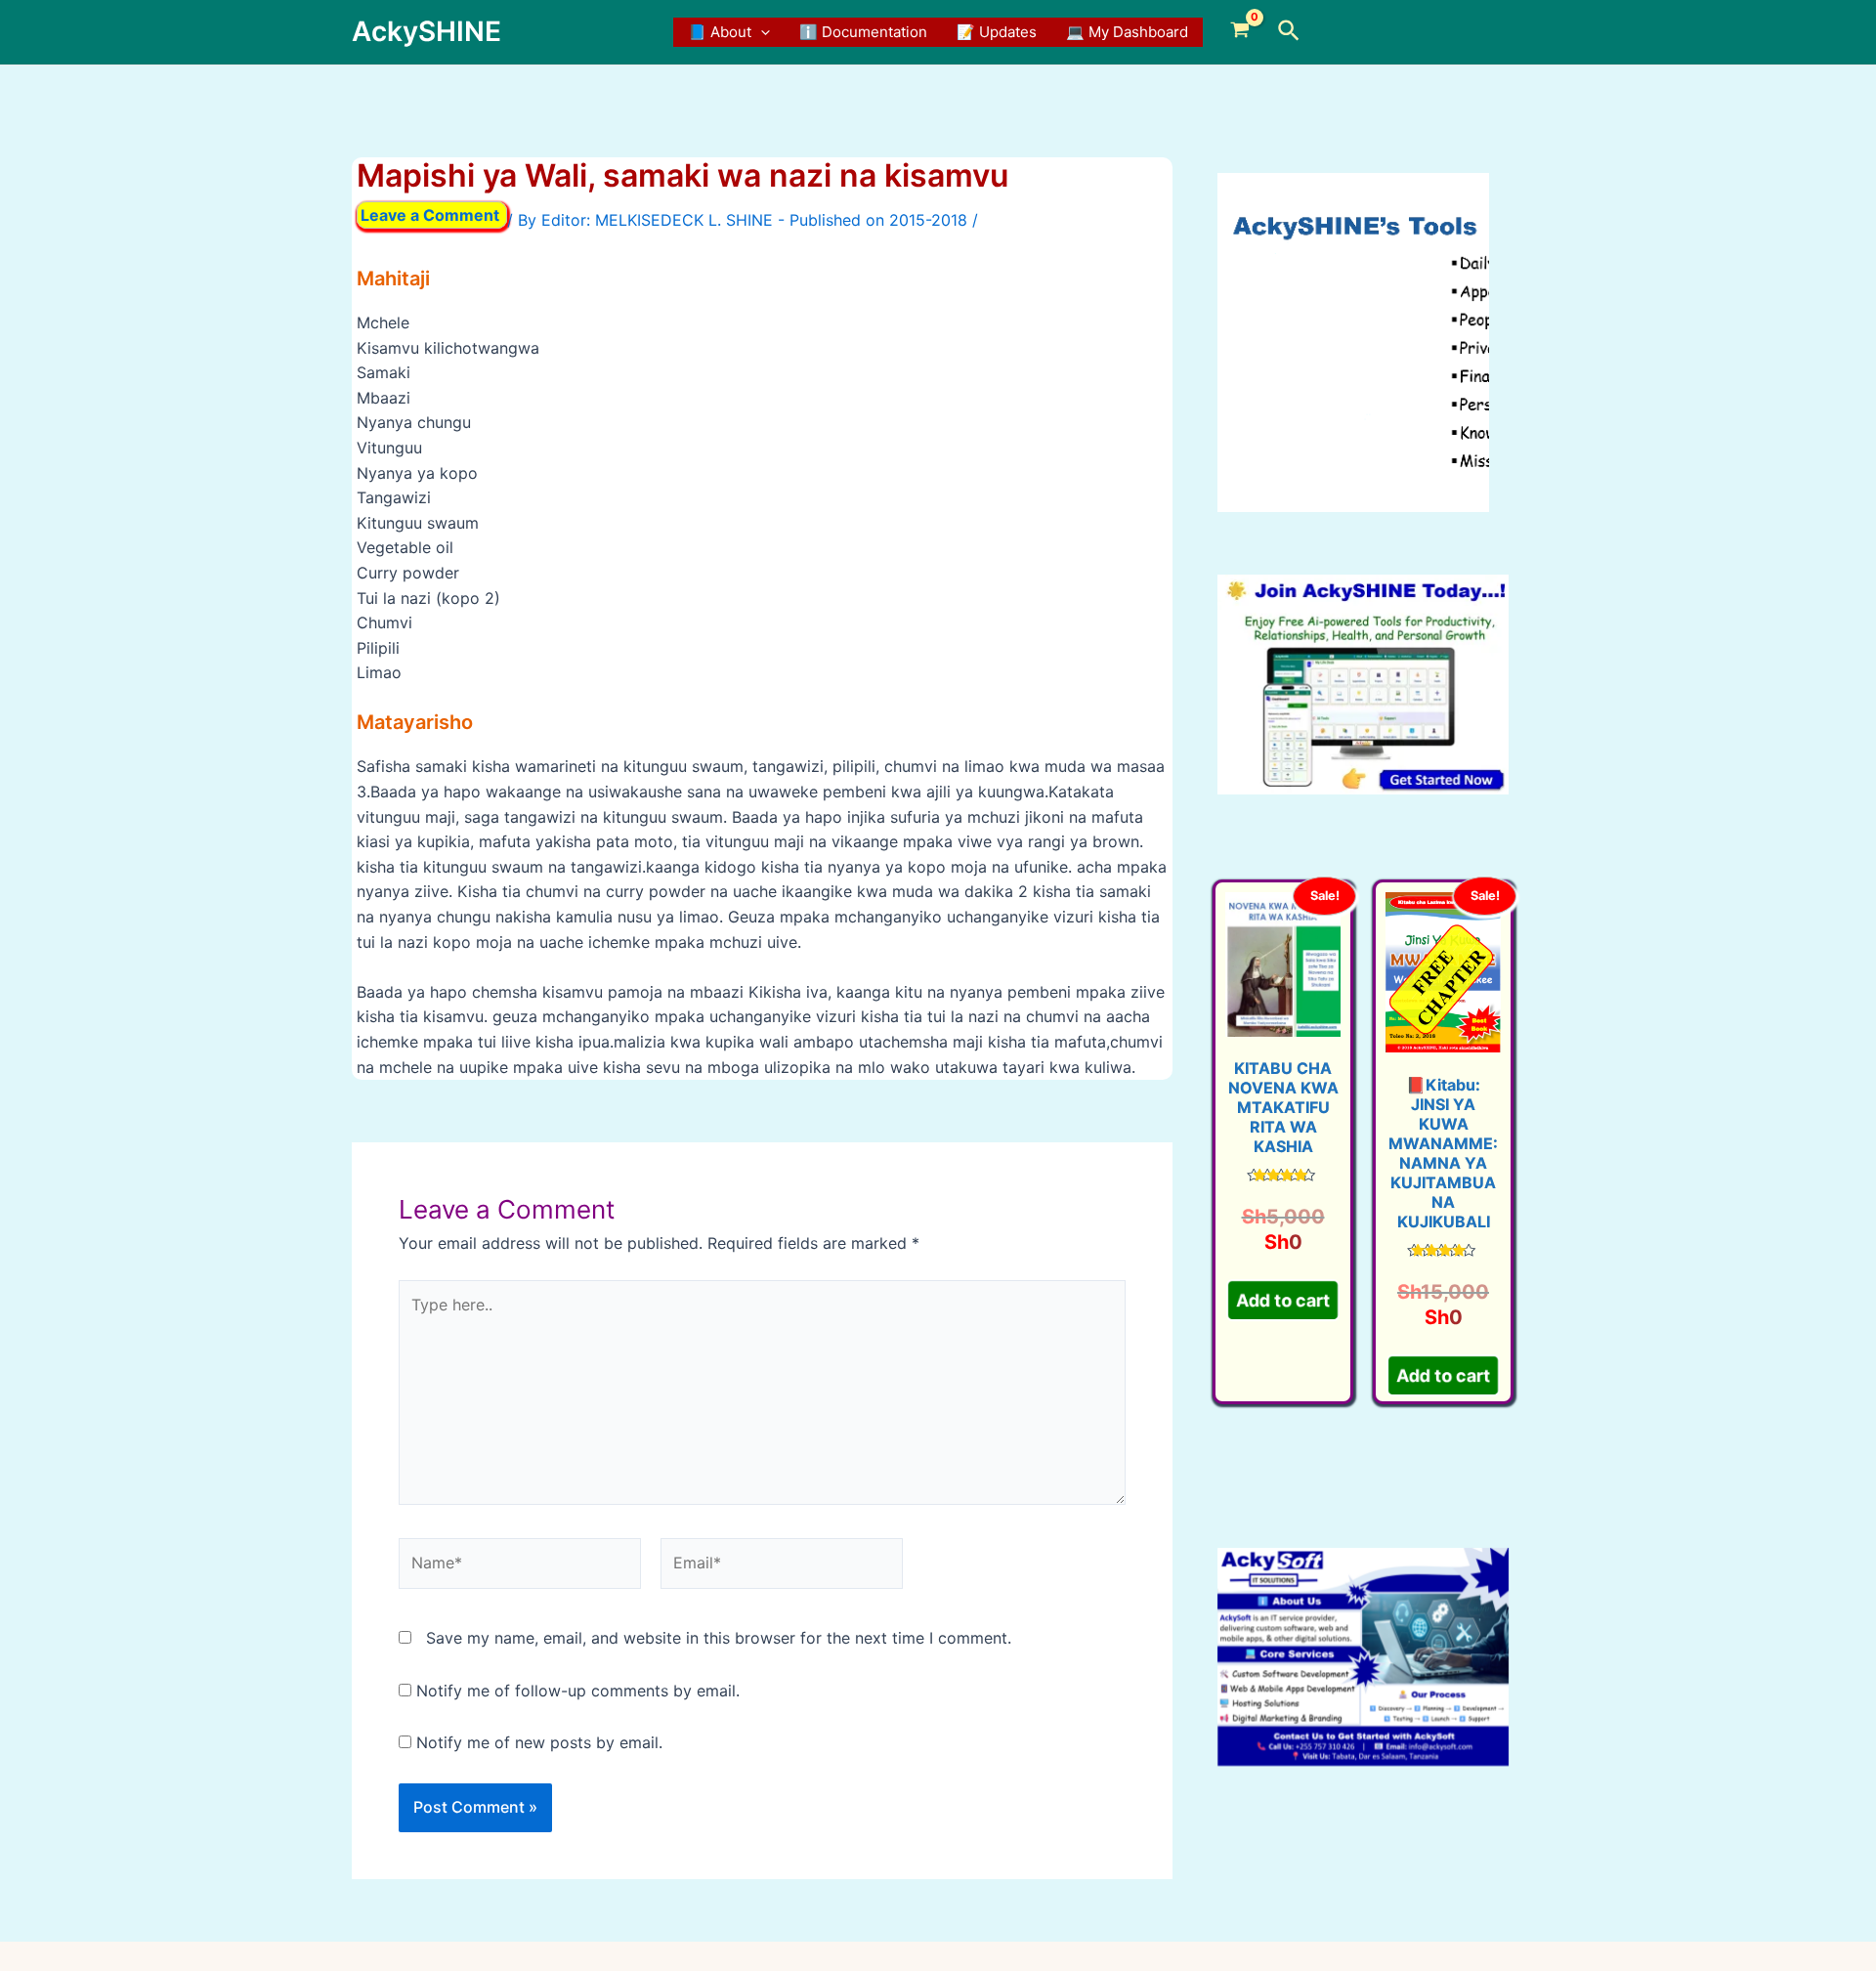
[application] (761, 32)
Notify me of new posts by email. (539, 1742)
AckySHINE (426, 31)
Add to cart (1283, 1300)
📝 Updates (997, 32)
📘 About (720, 32)
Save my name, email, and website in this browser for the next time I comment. (719, 1638)
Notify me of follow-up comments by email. (578, 1691)
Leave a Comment (430, 215)
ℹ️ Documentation (863, 32)
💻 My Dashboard (1127, 32)
